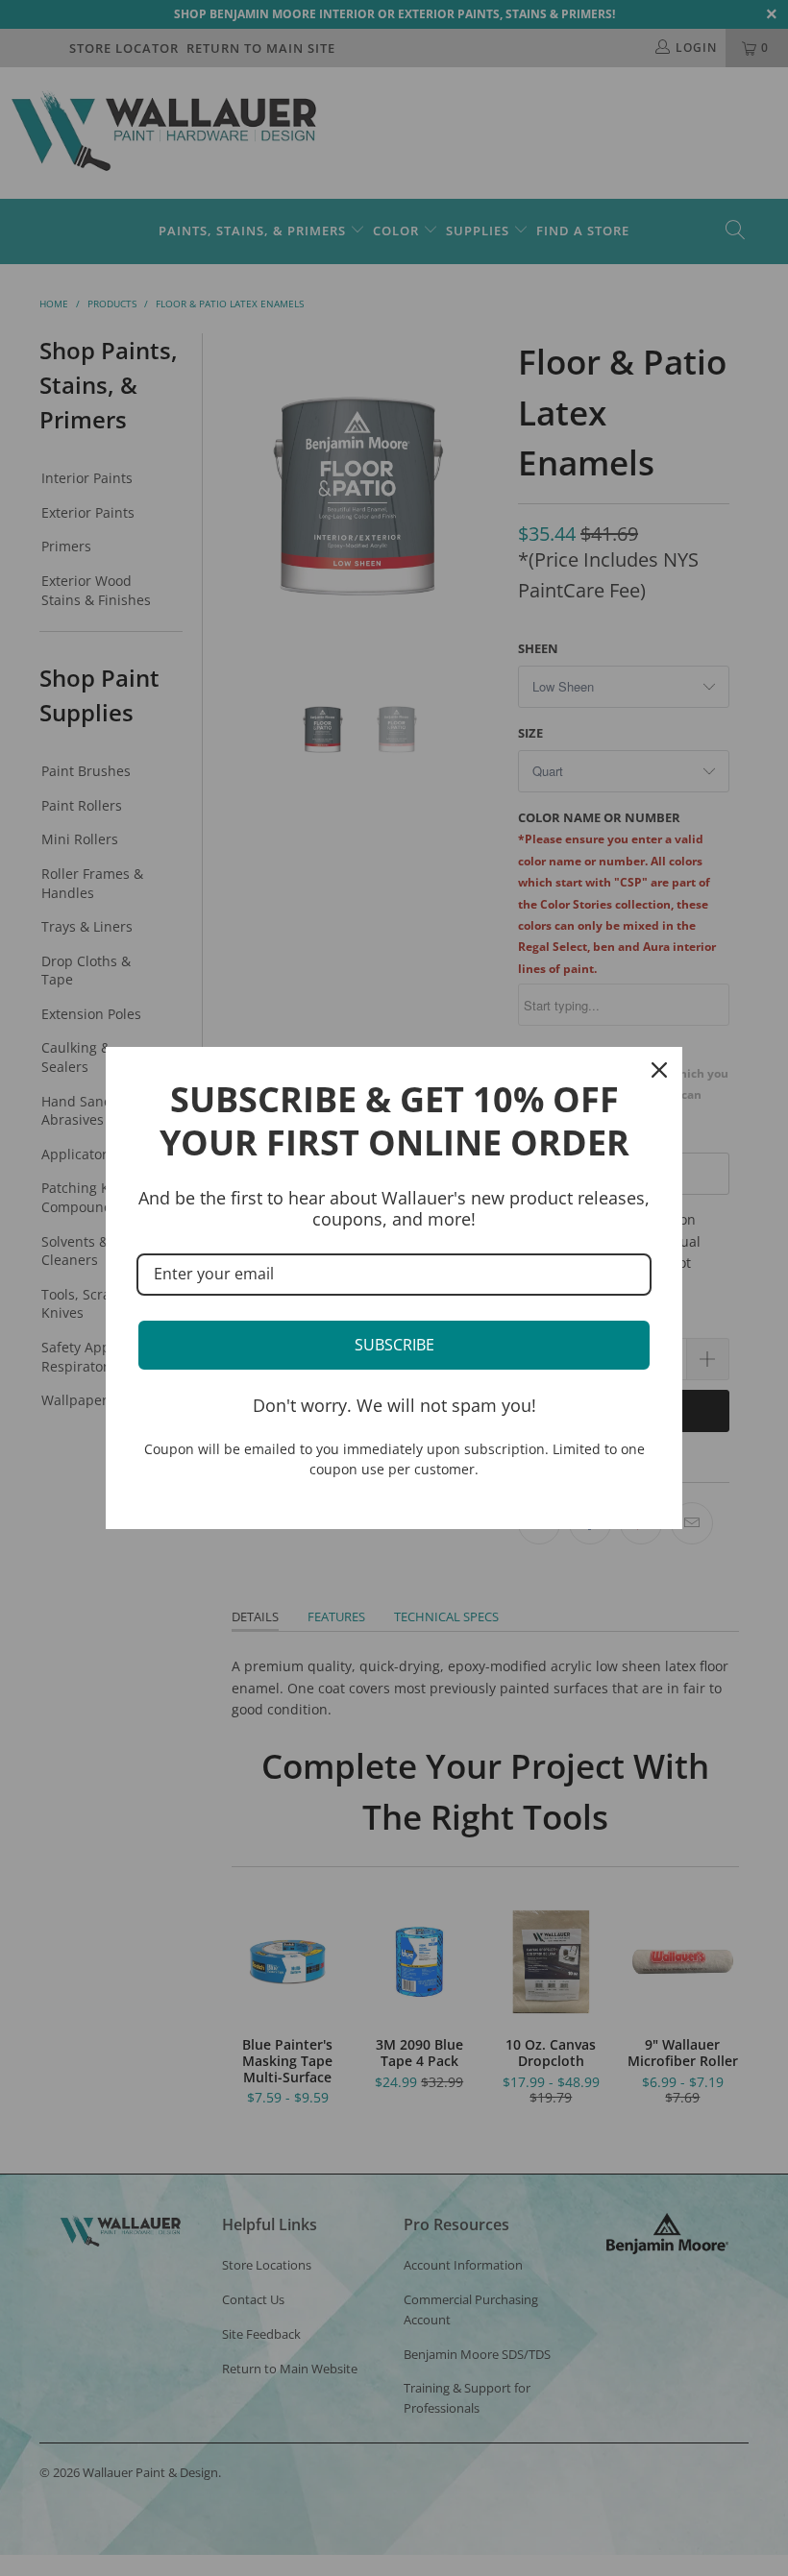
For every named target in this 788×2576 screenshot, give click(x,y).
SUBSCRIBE (394, 1345)
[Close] (659, 1070)
